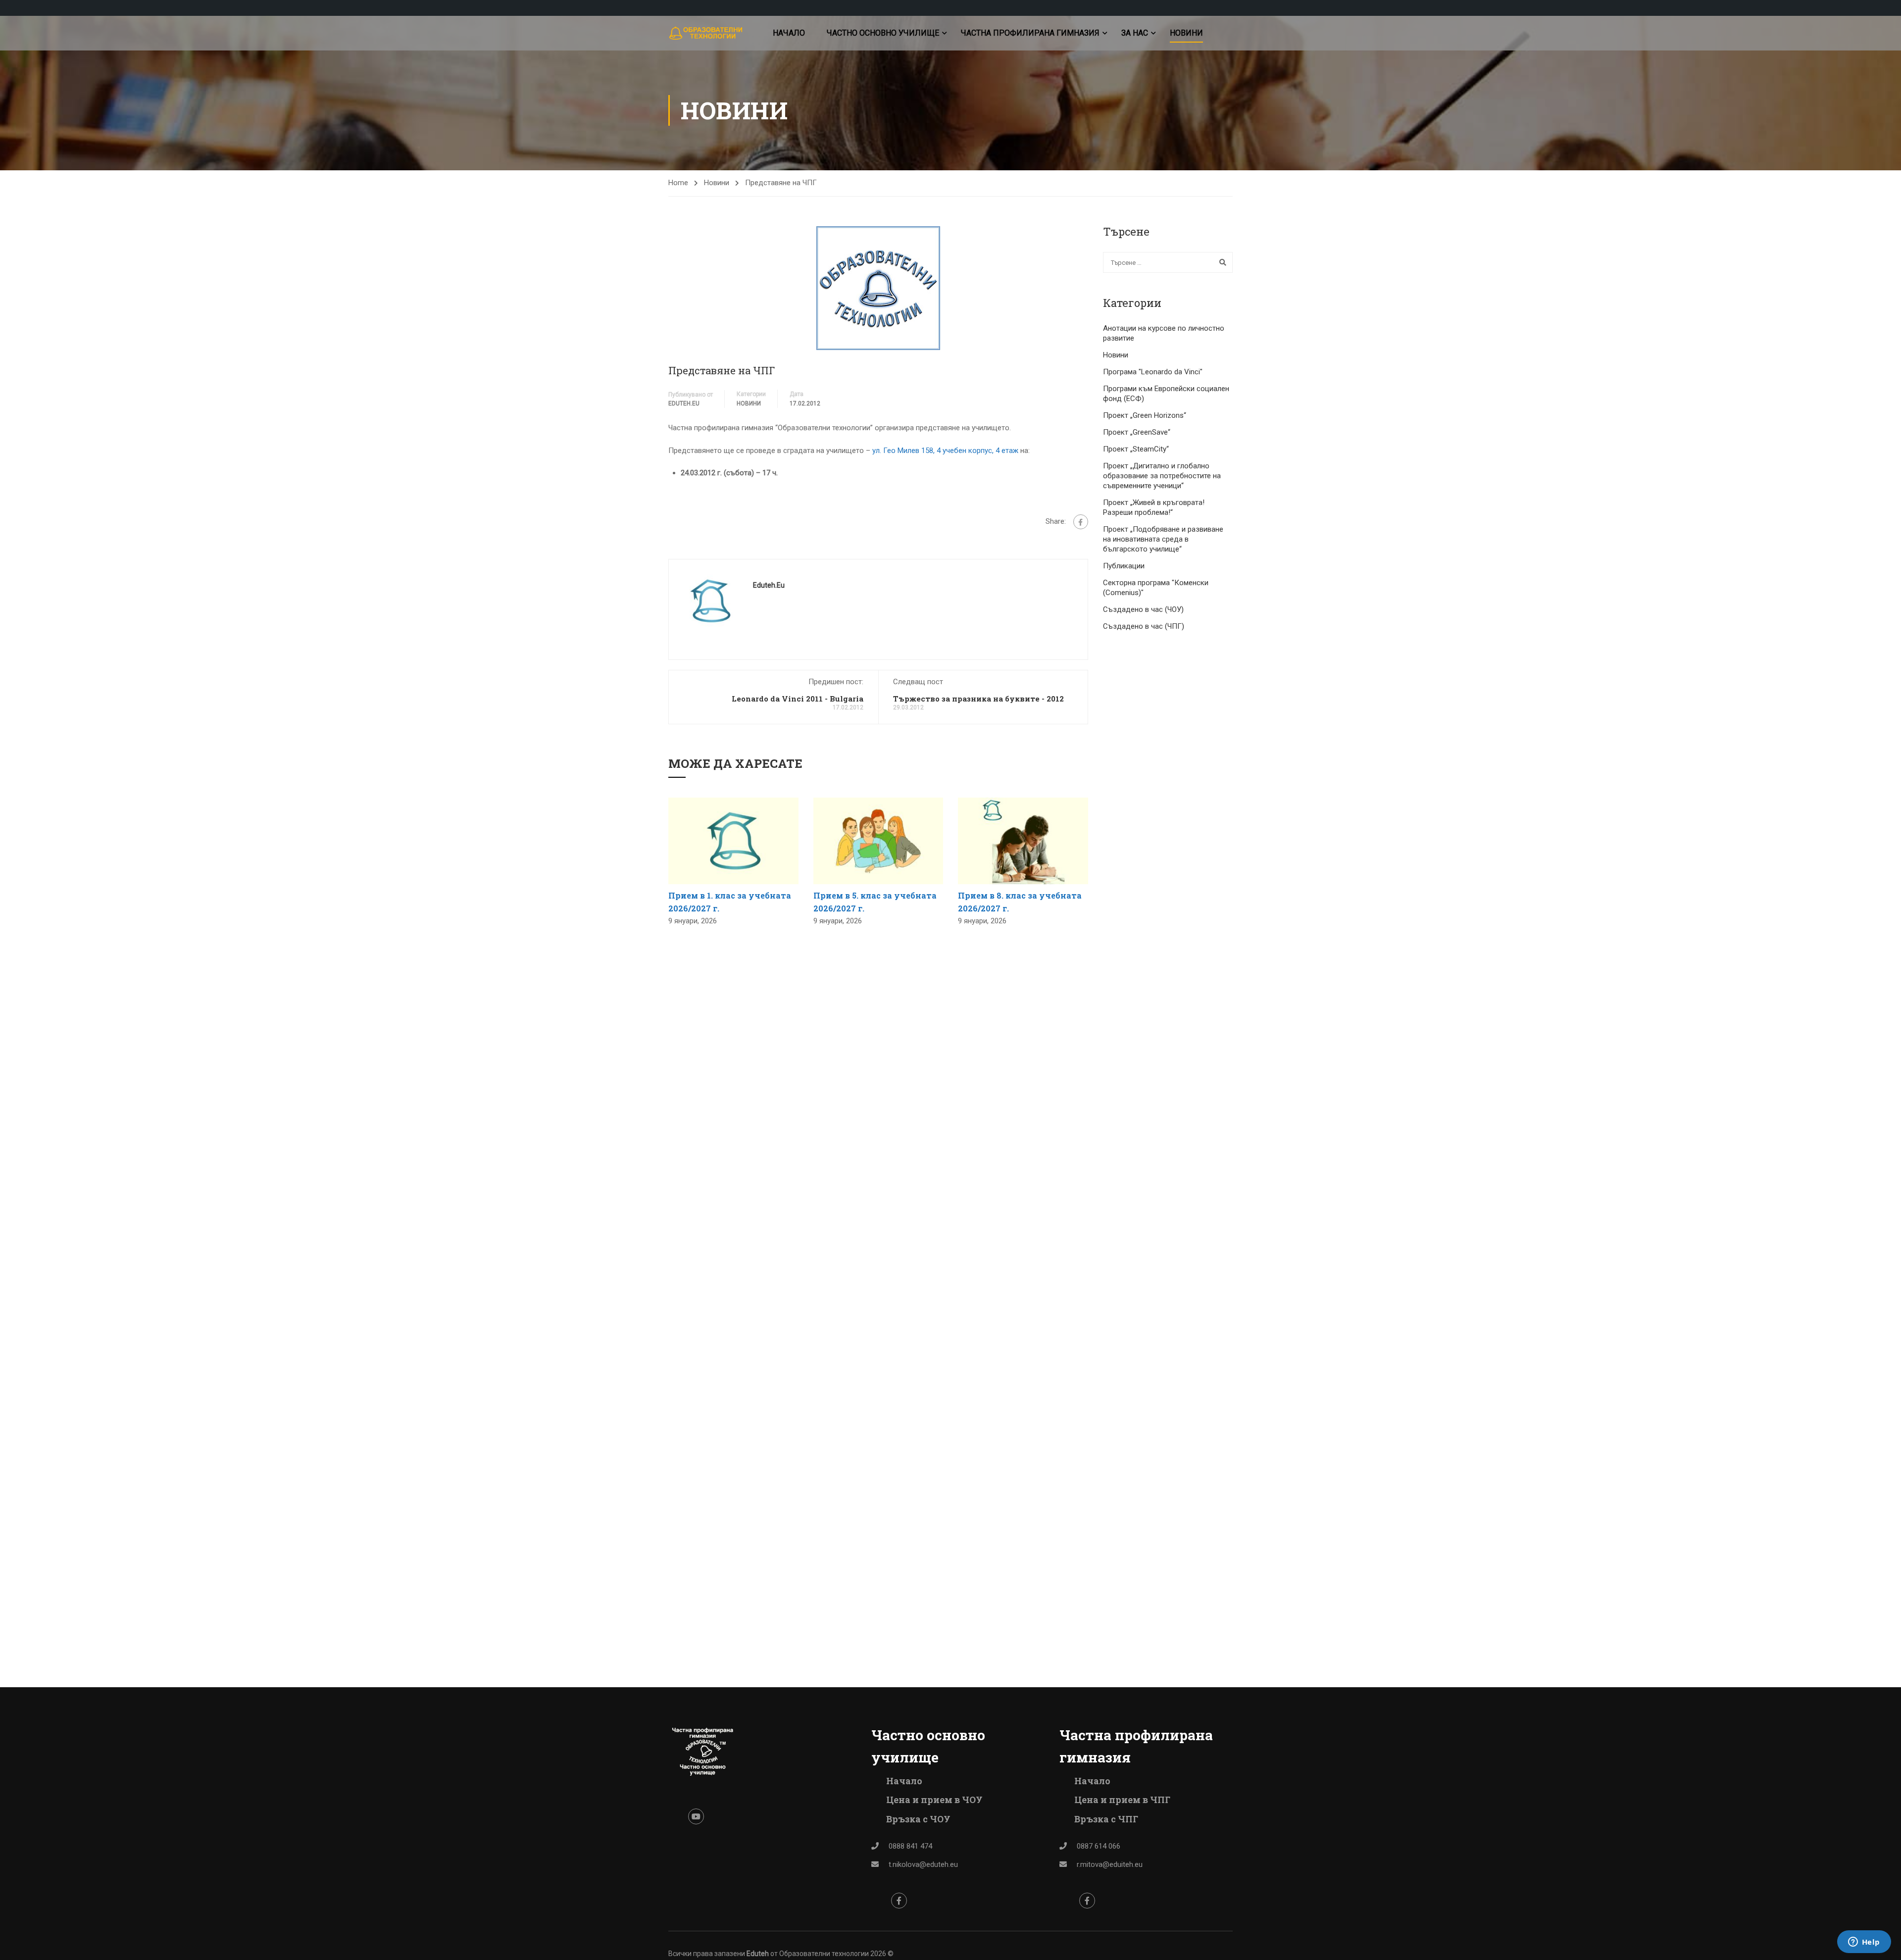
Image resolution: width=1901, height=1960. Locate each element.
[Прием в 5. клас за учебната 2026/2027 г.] (878, 841)
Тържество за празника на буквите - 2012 (978, 699)
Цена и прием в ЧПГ (1122, 1800)
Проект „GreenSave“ (1137, 432)
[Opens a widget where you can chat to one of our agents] (1864, 1943)
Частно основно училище (883, 33)
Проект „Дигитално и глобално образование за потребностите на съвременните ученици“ (1162, 476)
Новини (1186, 33)
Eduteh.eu (684, 403)
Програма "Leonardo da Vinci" (1153, 372)
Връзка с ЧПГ (1106, 1819)
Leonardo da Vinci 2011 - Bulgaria (798, 699)
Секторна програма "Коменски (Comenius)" (1156, 588)
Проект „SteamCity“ (1136, 449)
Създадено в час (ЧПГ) (1144, 626)
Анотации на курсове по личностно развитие (1164, 333)
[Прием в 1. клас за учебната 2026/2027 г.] (733, 841)
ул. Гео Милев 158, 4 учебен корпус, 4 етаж (945, 451)
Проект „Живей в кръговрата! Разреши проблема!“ (1154, 507)
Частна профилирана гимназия (1030, 33)
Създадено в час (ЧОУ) (1143, 609)
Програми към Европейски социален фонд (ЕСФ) (1166, 394)
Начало (789, 33)
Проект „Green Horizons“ (1145, 415)
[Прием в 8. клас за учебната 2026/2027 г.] (1023, 841)
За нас (1135, 33)
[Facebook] (1081, 522)
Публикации (1124, 566)
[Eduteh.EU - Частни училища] (706, 33)
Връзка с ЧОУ (918, 1819)
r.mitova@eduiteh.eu (1110, 1864)
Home (678, 183)
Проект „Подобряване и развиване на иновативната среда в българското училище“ (1163, 539)
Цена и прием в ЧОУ (934, 1800)
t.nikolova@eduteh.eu (923, 1864)
